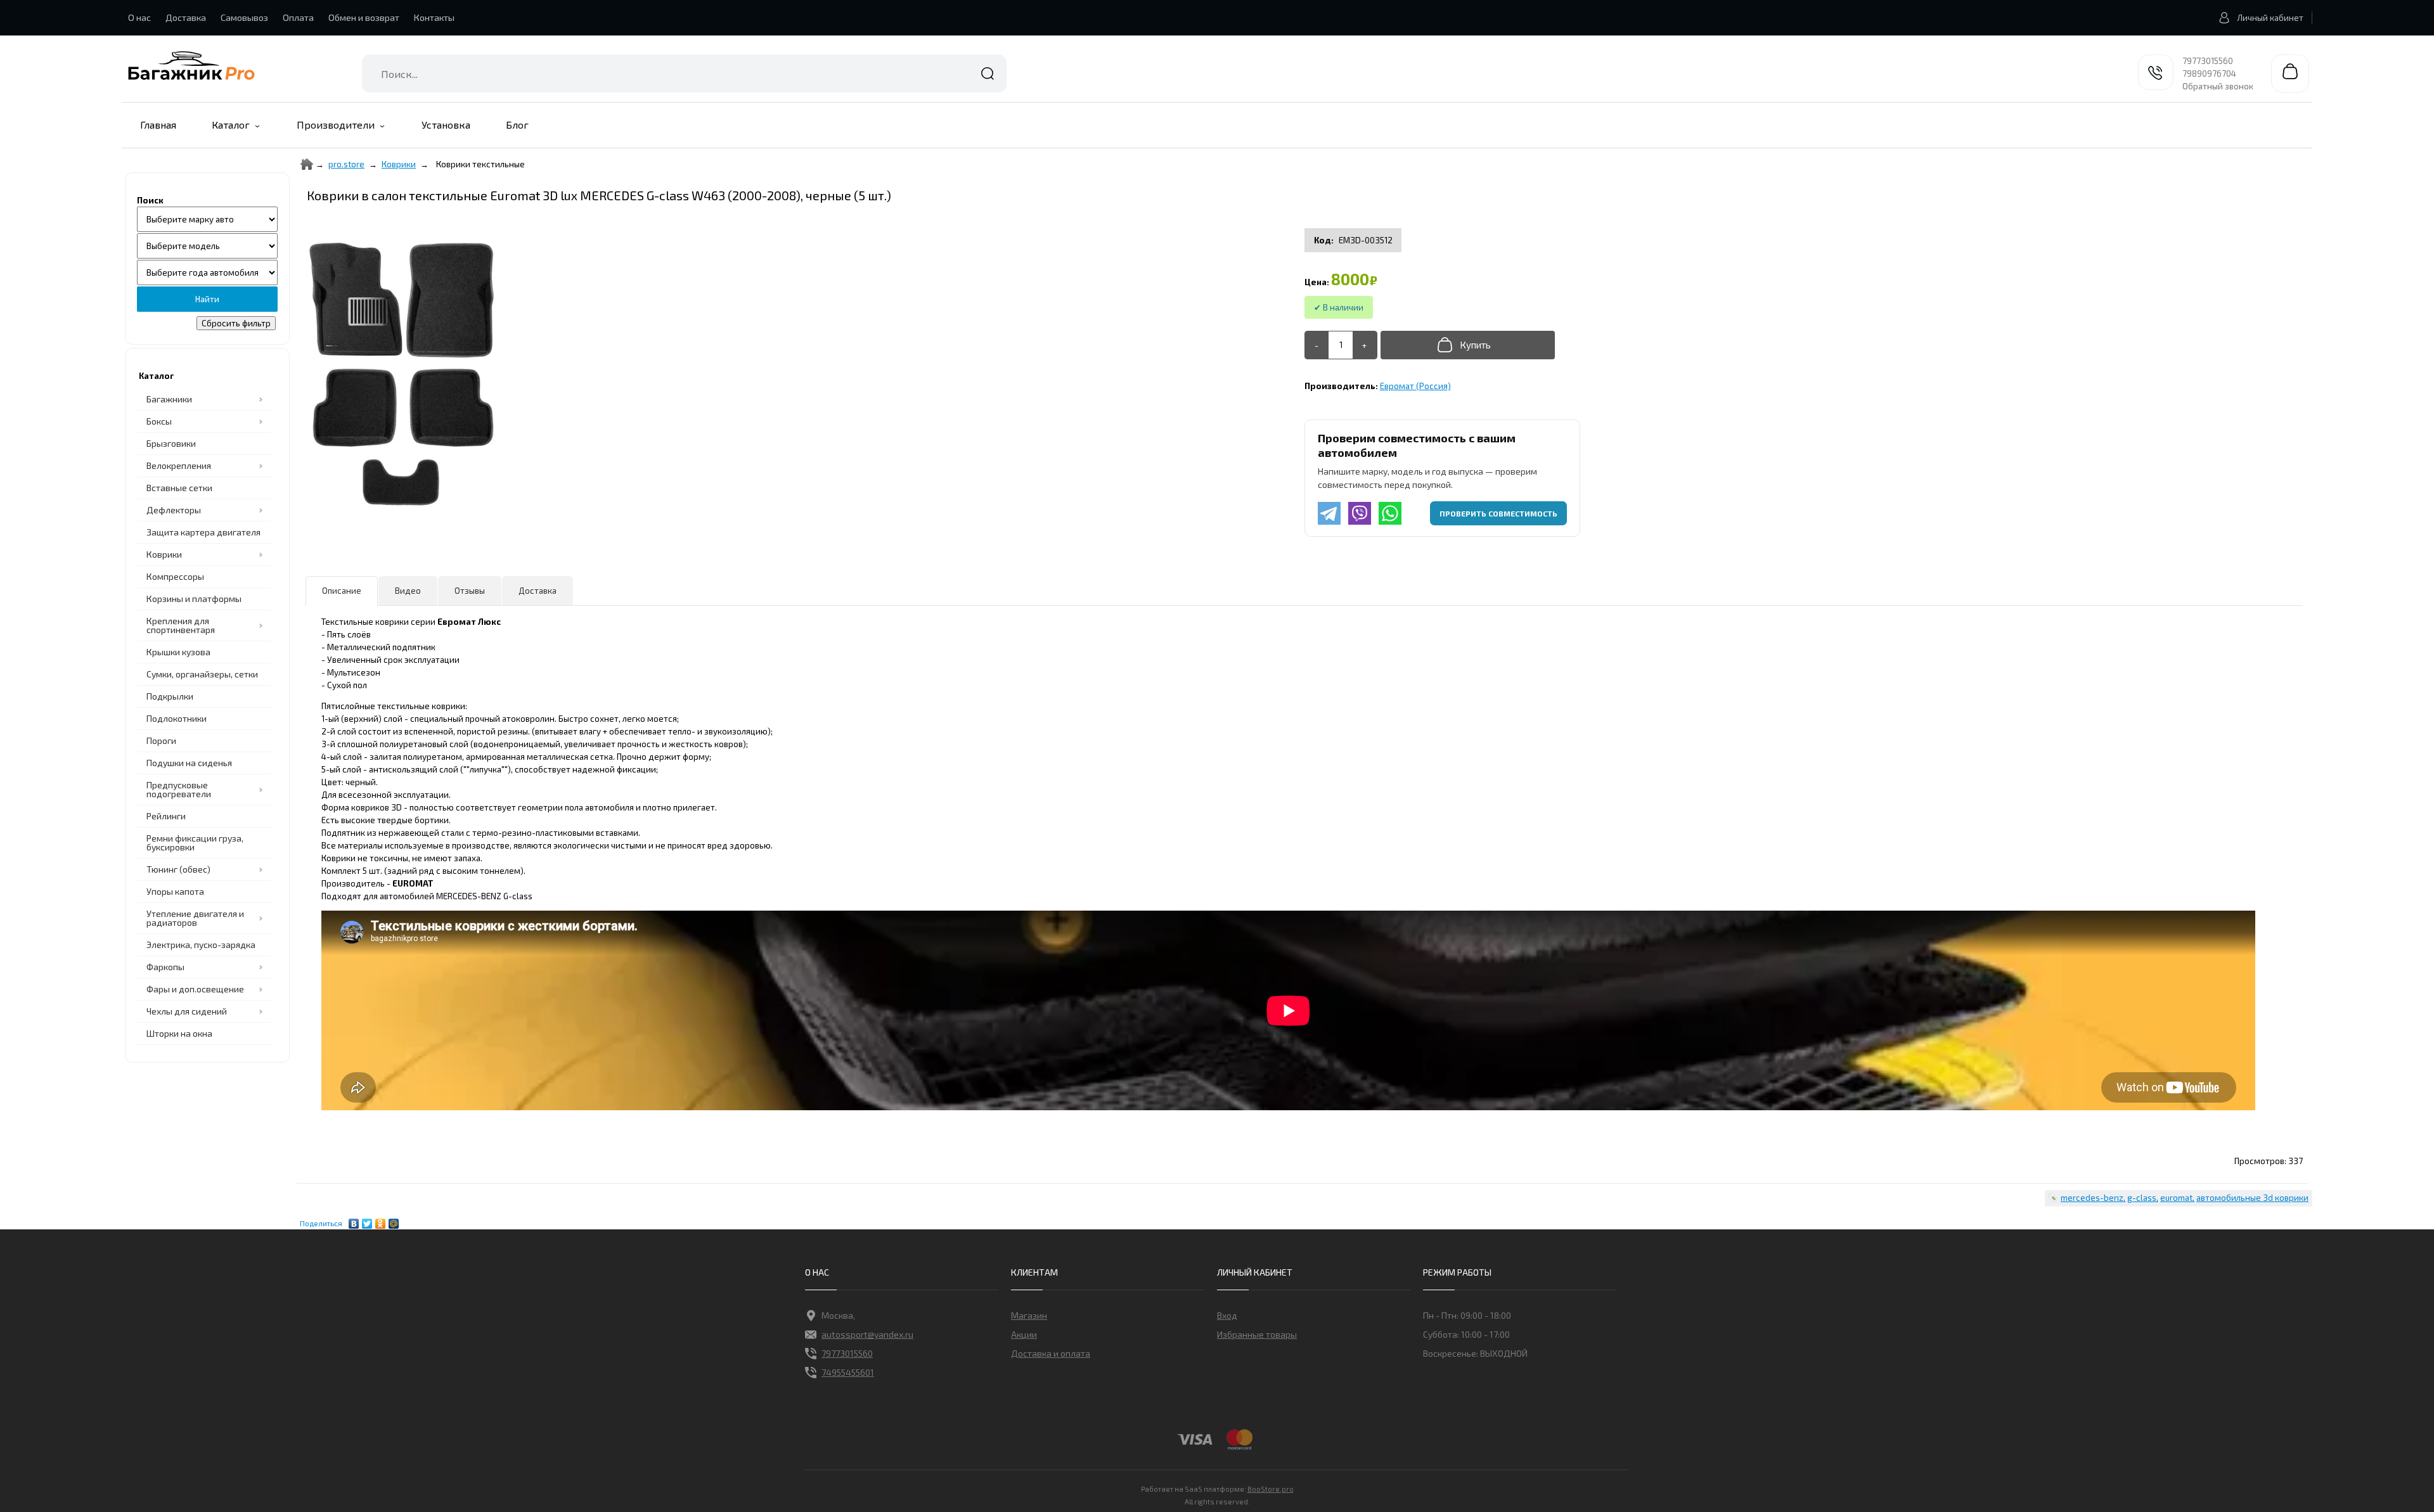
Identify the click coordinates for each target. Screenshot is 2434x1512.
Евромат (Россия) (1415, 386)
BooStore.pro (1271, 1489)
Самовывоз (244, 17)
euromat (2176, 1198)
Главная (158, 125)
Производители (336, 125)
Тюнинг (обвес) (178, 869)
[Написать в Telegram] (1329, 513)
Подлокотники (177, 718)
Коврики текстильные (480, 164)
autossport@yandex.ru (867, 1334)
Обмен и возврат (364, 17)
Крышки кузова (178, 652)
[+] (1364, 345)
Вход (1227, 1315)
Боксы (159, 421)
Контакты (434, 17)
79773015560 (2208, 61)
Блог (517, 125)
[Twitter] (367, 1220)
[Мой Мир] (394, 1220)
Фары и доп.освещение (195, 989)
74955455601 (848, 1372)
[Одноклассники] (381, 1220)
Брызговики (171, 443)
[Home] (307, 164)
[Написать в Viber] (1360, 513)
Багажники (169, 399)
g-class (2142, 1198)
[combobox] (684, 74)
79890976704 (2209, 74)
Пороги (161, 740)
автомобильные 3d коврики (2252, 1198)
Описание (342, 591)
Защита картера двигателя (203, 532)
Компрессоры (175, 576)
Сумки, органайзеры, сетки (202, 674)
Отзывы (470, 591)
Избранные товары (1257, 1334)
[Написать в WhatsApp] (1390, 513)
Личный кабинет (2270, 18)
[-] (1317, 345)
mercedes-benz (2092, 1198)
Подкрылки (170, 696)
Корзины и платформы (194, 599)
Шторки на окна (179, 1033)
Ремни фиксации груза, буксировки (195, 842)
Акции (1024, 1334)
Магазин (1029, 1315)
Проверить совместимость (1498, 513)
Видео (408, 591)
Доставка (186, 17)
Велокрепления (179, 465)
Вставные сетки (179, 488)
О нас (139, 17)
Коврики (399, 164)
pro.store (346, 164)
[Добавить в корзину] (1468, 345)
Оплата (298, 17)
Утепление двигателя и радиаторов (195, 918)
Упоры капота (175, 891)
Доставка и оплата (1051, 1353)
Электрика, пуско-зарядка (201, 945)
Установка (446, 125)
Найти (988, 74)
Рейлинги (166, 816)
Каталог (231, 125)
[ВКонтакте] (354, 1220)
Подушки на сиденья (189, 763)
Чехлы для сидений (187, 1011)
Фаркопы (165, 967)
